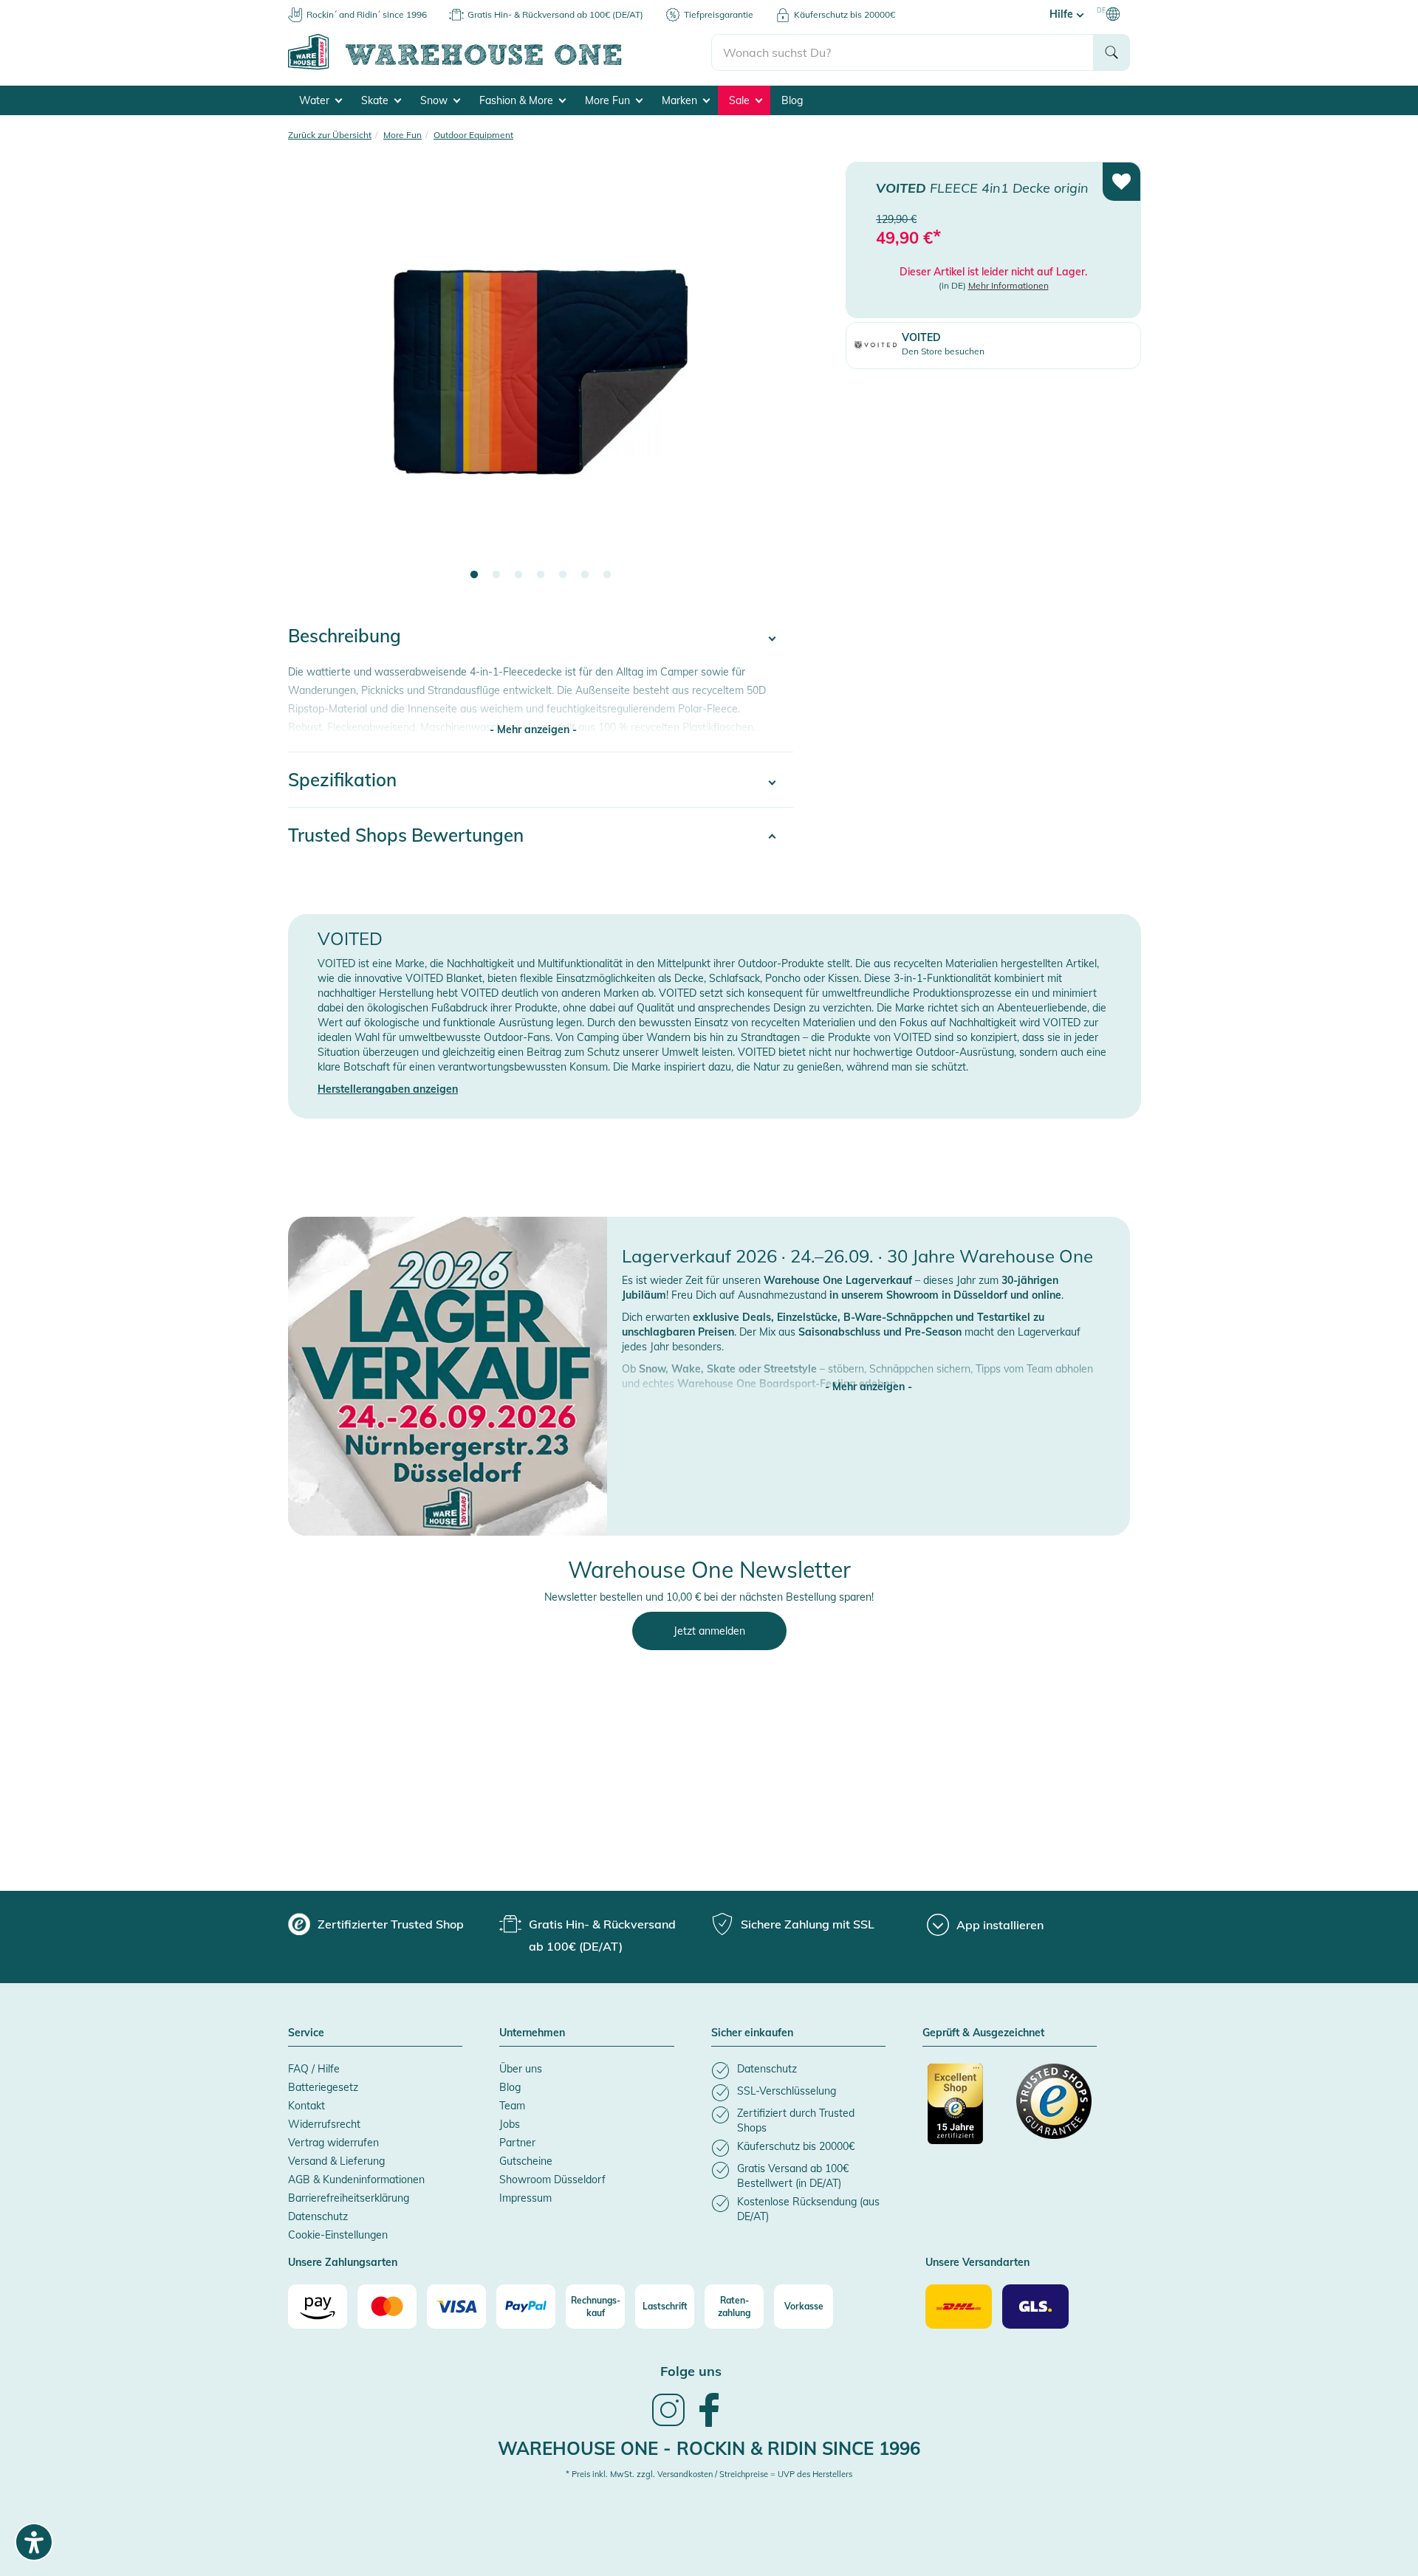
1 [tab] (474, 575)
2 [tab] (496, 575)
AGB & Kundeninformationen (356, 2180)
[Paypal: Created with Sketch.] (526, 2307)
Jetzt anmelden (709, 1631)
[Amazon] (318, 2307)
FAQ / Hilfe (314, 2069)
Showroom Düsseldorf (552, 2180)
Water (316, 100)
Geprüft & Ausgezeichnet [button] (983, 2033)
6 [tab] (585, 575)
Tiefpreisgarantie (719, 14)
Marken (681, 100)
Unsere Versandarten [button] (977, 2263)
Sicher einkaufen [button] (752, 2033)
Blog (792, 100)
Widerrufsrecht (324, 2124)
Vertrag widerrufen (333, 2143)
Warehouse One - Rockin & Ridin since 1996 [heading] (709, 2448)
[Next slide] (767, 381)
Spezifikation (342, 780)
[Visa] (456, 2307)
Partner (517, 2143)
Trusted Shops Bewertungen (406, 835)
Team (512, 2106)
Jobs (510, 2124)
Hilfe (1063, 14)
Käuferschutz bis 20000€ (845, 14)
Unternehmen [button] (532, 2033)
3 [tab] (518, 575)
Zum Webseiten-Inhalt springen (75, 7)
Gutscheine (526, 2161)
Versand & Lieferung (336, 2161)
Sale (741, 100)
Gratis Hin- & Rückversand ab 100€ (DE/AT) (555, 14)
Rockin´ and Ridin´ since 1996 (367, 14)
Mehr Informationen (1008, 285)
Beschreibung (345, 636)
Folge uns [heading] (691, 2371)
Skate (376, 100)
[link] (668, 2425)
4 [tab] (541, 575)
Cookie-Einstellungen (338, 2235)
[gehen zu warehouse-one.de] (500, 67)
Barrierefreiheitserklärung (349, 2198)
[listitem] (798, 2071)
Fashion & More (518, 100)
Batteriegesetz (323, 2087)
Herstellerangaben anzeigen (388, 1089)
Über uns (521, 2069)
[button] (869, 1372)
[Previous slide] (314, 381)
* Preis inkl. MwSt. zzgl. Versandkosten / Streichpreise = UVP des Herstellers (709, 2474)
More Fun (609, 100)
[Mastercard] (387, 2307)
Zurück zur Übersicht (330, 135)
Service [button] (306, 2033)
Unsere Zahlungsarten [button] (343, 2263)
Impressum (525, 2198)
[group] (376, 1924)
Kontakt (306, 2106)
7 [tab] (607, 575)
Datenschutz (318, 2216)
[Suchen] (1112, 52)
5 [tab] (563, 575)
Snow (435, 100)
